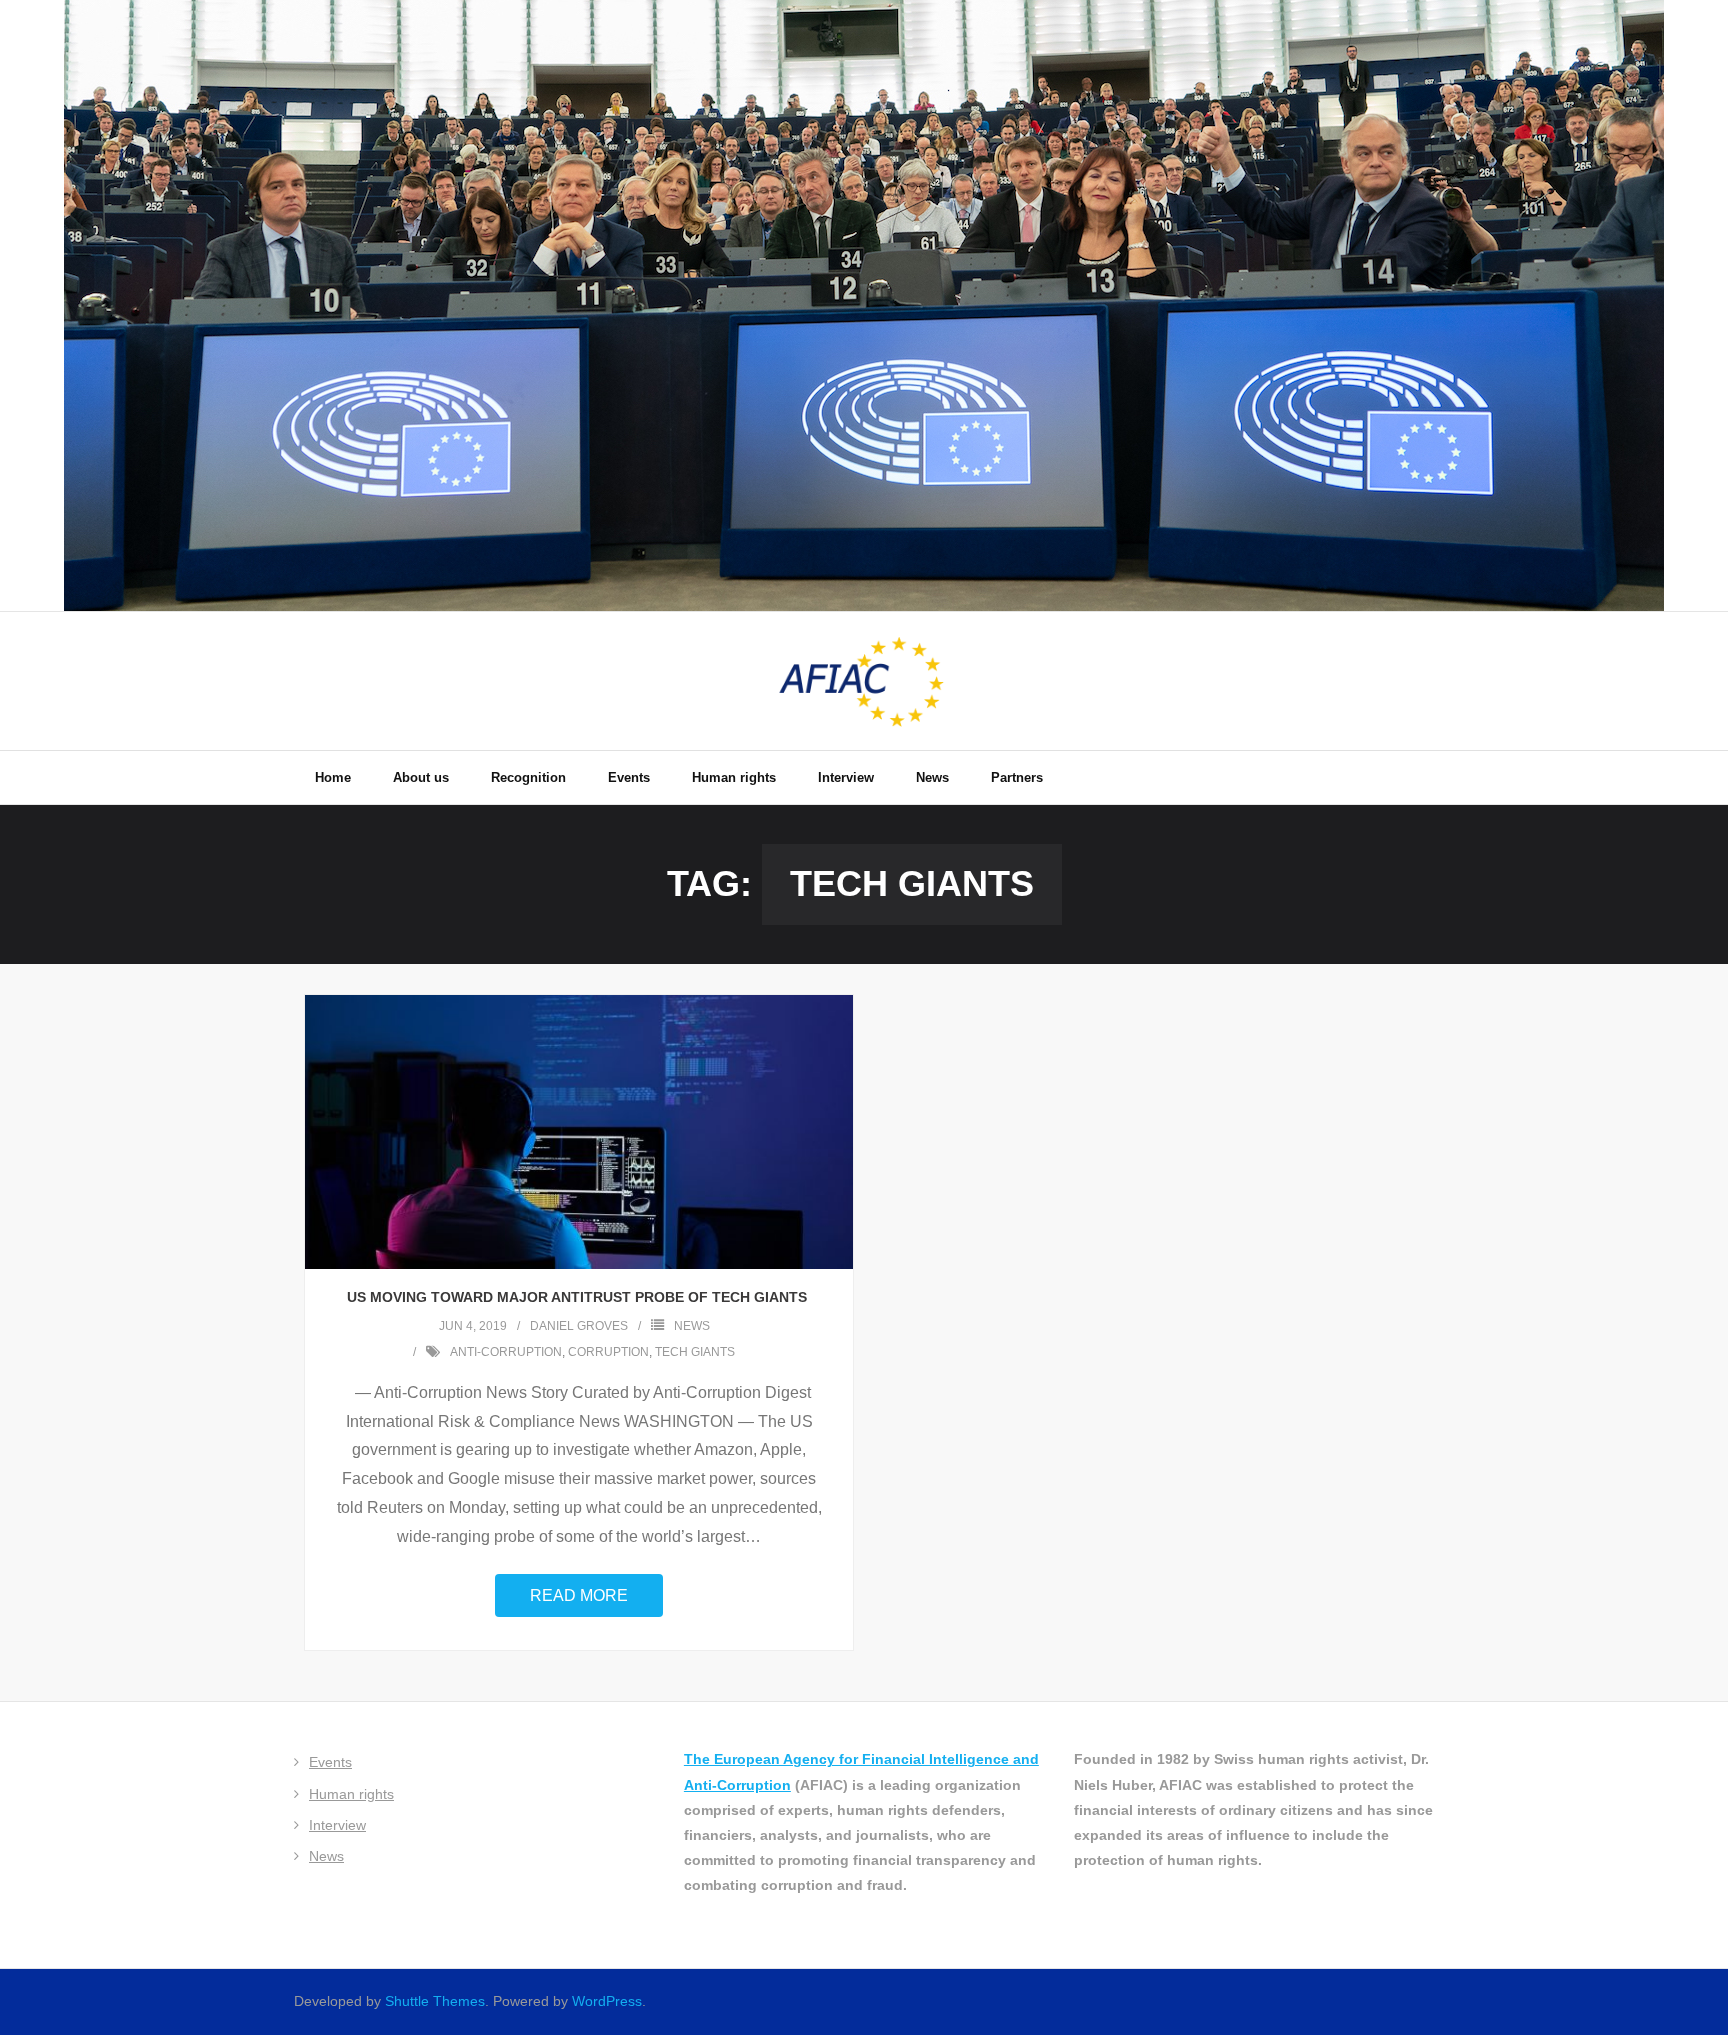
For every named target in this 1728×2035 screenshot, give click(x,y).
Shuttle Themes (435, 2001)
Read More (579, 1595)
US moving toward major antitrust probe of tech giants (579, 1297)
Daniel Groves (579, 1326)
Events (330, 1762)
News (692, 1326)
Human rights (351, 1794)
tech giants (695, 1352)
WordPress (607, 2001)
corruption (608, 1352)
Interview (337, 1825)
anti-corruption (506, 1352)
